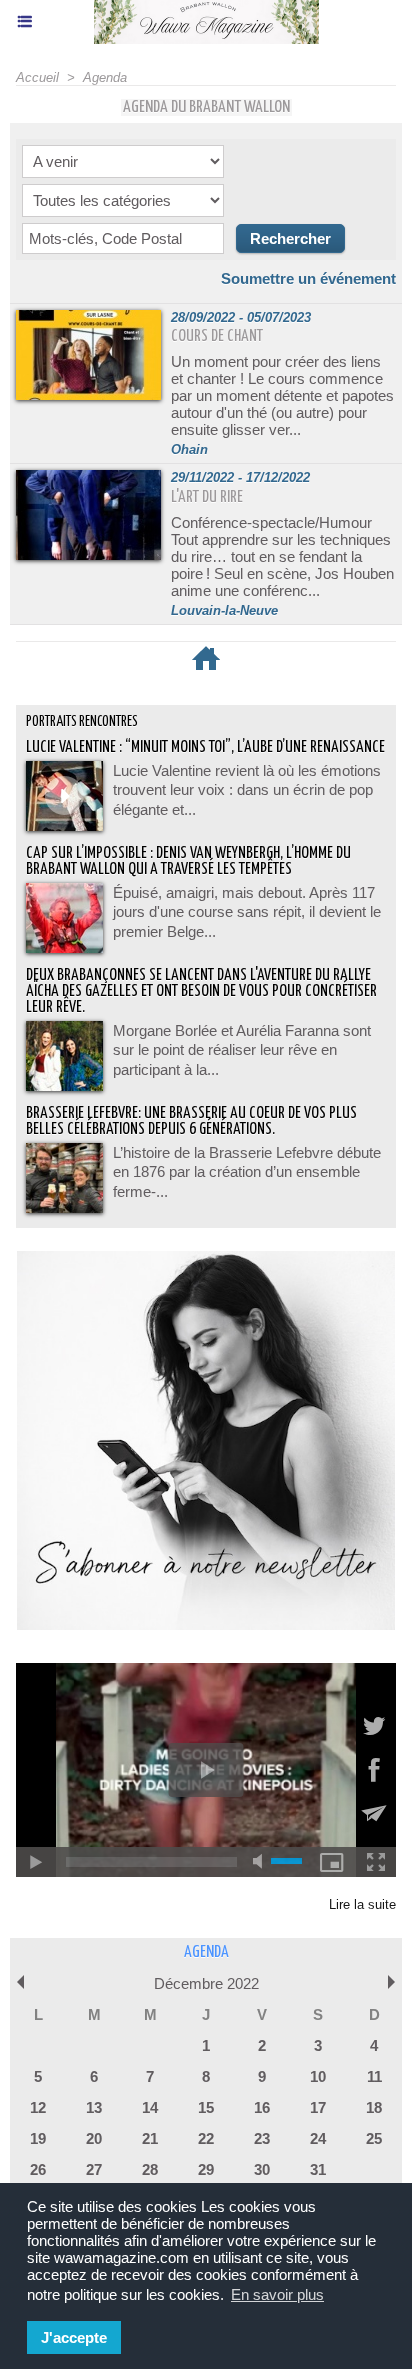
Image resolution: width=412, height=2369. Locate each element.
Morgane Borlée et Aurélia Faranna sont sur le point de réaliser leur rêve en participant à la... (242, 1050)
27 (94, 2169)
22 (206, 2138)
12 (38, 2107)
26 (38, 2169)
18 (374, 2107)
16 (262, 2107)
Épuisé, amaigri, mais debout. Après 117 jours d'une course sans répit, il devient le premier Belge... (247, 912)
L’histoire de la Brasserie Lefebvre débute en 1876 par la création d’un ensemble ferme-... (247, 1172)
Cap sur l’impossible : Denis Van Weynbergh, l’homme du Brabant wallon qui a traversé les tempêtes (188, 861)
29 (206, 2169)
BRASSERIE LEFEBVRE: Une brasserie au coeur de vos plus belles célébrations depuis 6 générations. (191, 1121)
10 (318, 2076)
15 (206, 2107)
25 (374, 2138)
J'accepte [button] (74, 2337)
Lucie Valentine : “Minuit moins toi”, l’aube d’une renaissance (205, 747)
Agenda (105, 77)
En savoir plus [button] (277, 2294)
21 (150, 2138)
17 (318, 2107)
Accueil (37, 77)
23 (262, 2138)
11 (374, 2076)
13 (94, 2107)
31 (318, 2169)
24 (318, 2138)
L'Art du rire (207, 497)
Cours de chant (217, 336)
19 (38, 2138)
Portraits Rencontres (82, 722)
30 (262, 2169)
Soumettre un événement (308, 278)
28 (150, 2169)
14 (150, 2107)
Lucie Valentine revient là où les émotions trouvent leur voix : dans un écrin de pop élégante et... (247, 790)
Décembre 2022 (206, 1983)
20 (94, 2138)
